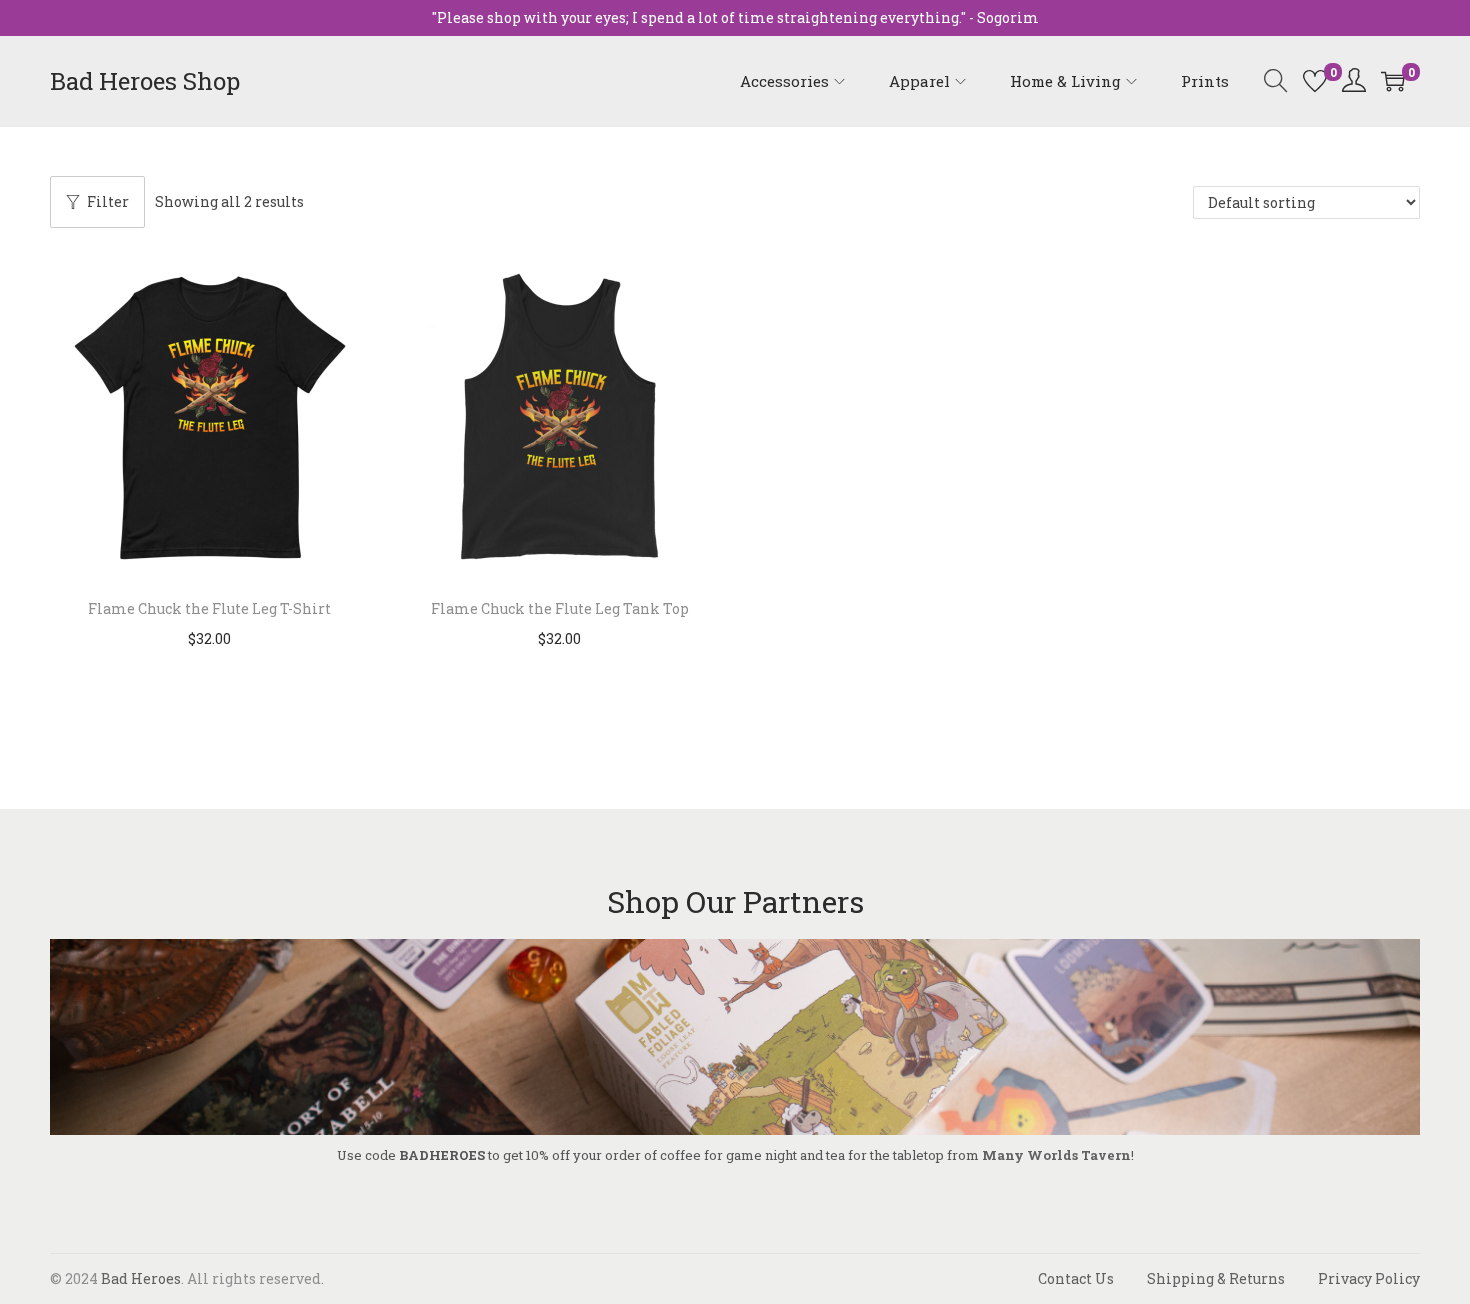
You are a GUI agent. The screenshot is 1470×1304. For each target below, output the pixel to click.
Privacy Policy (1369, 1278)
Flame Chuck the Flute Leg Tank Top (560, 608)
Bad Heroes (141, 1278)
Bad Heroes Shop (145, 81)
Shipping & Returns (1216, 1278)
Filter (108, 201)
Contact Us (1076, 1278)
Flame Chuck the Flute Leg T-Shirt (209, 608)
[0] (1315, 81)
